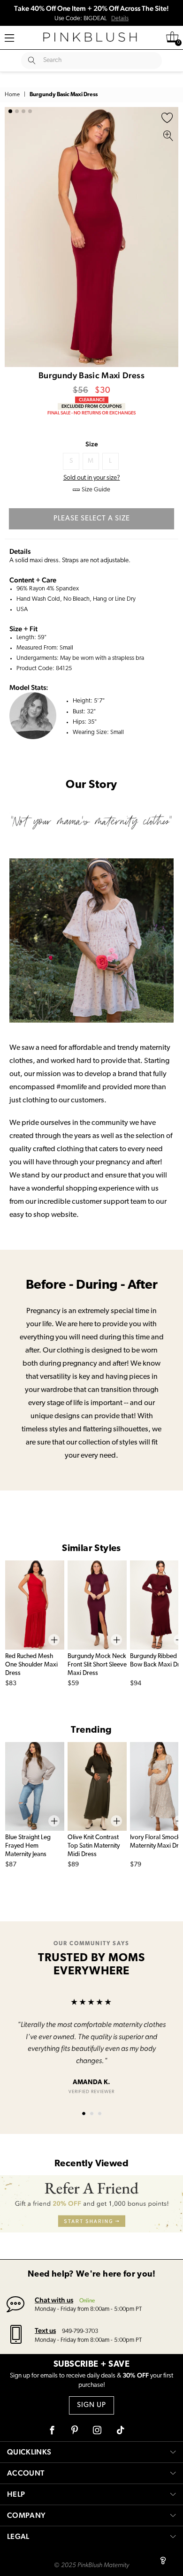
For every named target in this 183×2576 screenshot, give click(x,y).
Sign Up (91, 2405)
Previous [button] (14, 237)
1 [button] (10, 111)
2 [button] (17, 111)
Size (92, 444)
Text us (45, 2330)
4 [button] (30, 111)
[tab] (84, 2114)
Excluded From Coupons (91, 406)
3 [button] (23, 111)
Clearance (92, 400)
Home (12, 95)
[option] (91, 237)
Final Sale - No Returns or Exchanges (91, 413)
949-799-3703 (80, 2331)
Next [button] (169, 237)
